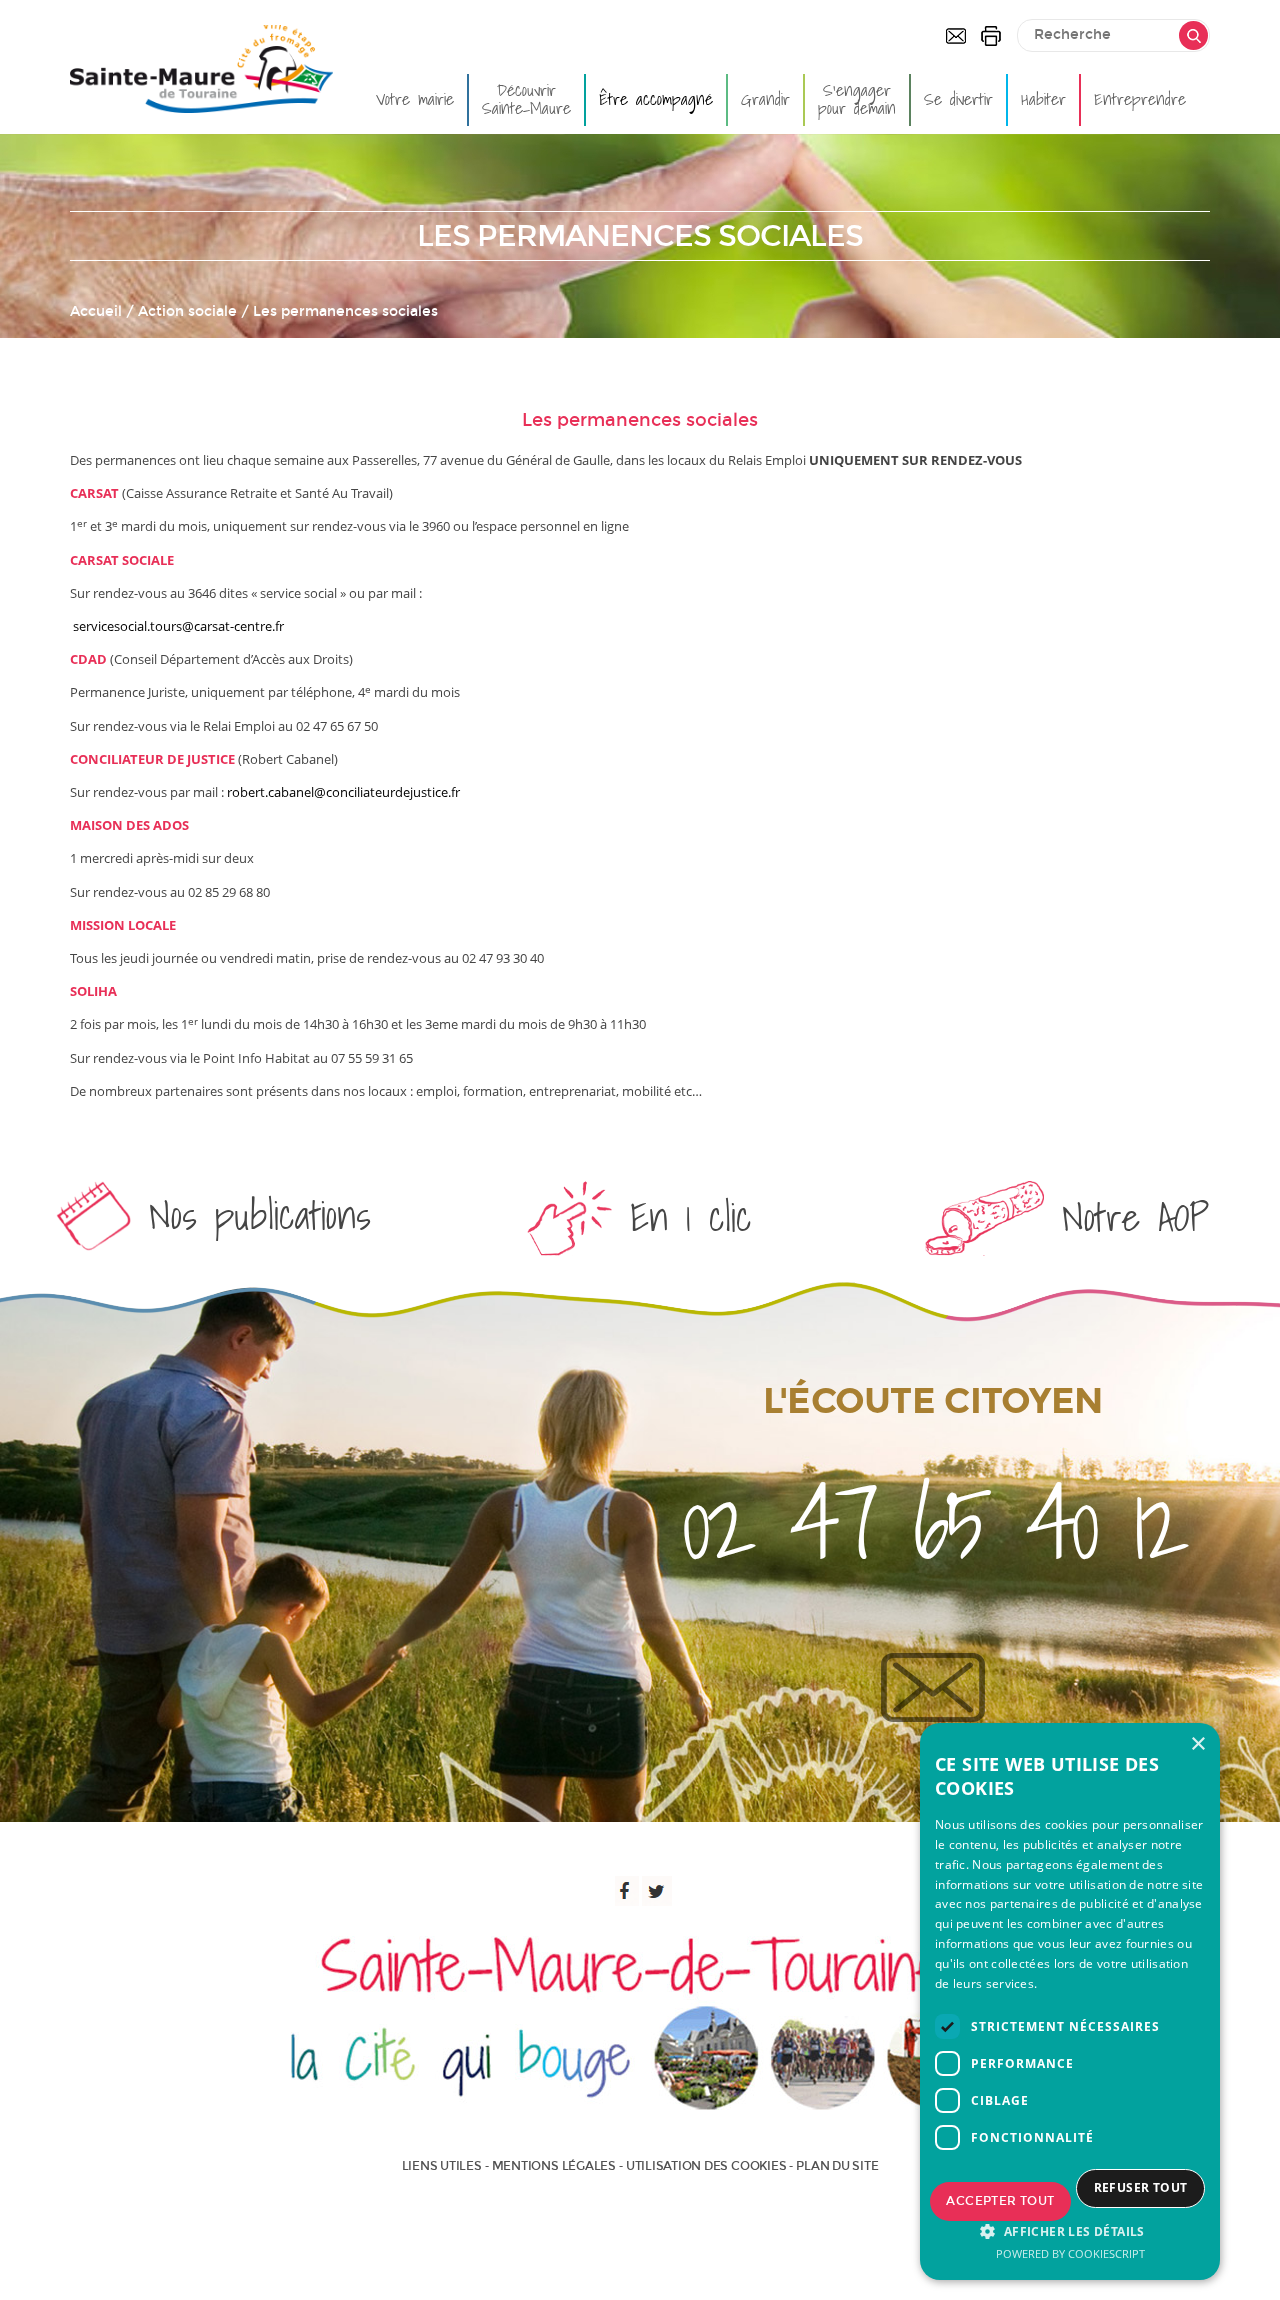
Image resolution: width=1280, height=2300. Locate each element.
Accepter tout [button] (1000, 2201)
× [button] (1197, 1744)
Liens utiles (442, 2166)
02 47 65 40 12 (932, 1523)
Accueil (96, 311)
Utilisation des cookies (706, 2166)
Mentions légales (554, 2166)
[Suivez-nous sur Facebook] (624, 1891)
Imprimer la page (991, 36)
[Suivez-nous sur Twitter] (657, 1891)
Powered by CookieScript (1070, 2253)
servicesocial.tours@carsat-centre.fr (178, 626)
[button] (1070, 2231)
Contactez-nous (956, 36)
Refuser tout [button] (1141, 2187)
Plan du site (837, 2166)
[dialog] (1070, 2001)
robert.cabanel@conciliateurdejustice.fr (343, 792)
